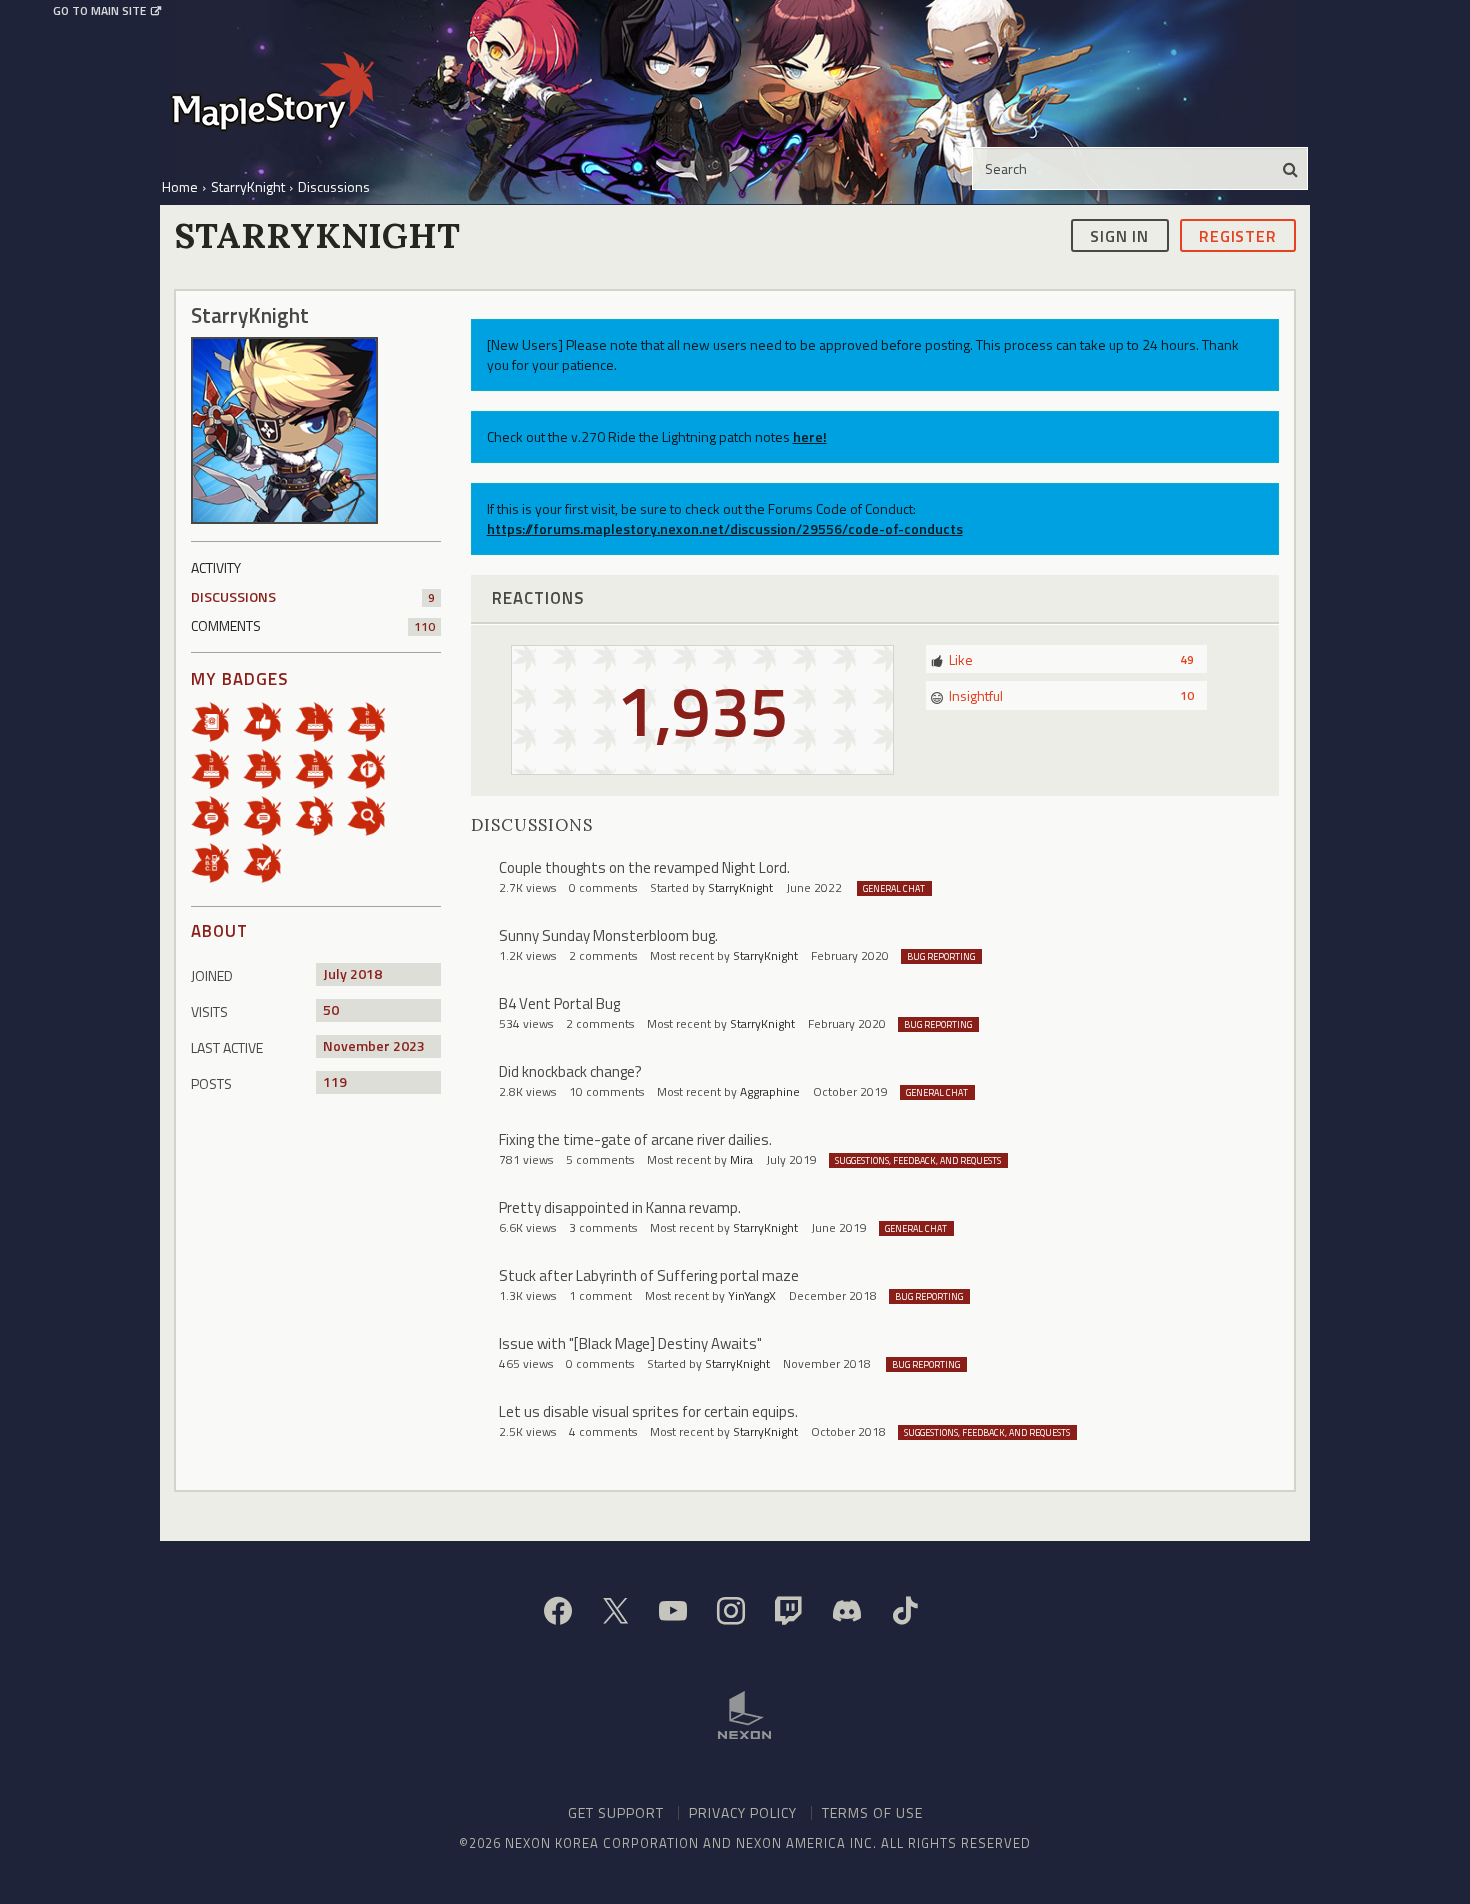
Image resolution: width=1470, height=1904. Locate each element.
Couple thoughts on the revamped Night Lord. (644, 867)
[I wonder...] (373, 814)
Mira (741, 1159)
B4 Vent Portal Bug (559, 1003)
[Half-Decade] (321, 767)
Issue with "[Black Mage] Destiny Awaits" (630, 1343)
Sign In (1119, 235)
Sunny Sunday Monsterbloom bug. (608, 935)
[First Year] (321, 720)
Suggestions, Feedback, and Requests (918, 1160)
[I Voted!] (269, 861)
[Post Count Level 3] (269, 814)
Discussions (313, 596)
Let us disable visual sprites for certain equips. (648, 1411)
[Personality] (321, 814)
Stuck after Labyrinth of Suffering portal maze (649, 1275)
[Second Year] (373, 720)
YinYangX (752, 1295)
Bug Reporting (941, 956)
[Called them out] (217, 720)
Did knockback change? (570, 1071)
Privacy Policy (743, 1812)
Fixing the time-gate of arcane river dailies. (635, 1139)
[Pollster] (217, 861)
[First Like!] (269, 720)
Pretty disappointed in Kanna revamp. (620, 1207)
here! (810, 436)
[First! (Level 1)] (373, 767)
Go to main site (99, 11)
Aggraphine (770, 1091)
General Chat (894, 888)
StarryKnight (740, 887)
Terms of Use (872, 1812)
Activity (216, 567)
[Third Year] (217, 767)
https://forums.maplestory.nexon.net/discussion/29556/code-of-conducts (725, 528)
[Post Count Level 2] (217, 814)
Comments (313, 625)
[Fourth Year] (269, 767)
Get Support (616, 1812)
